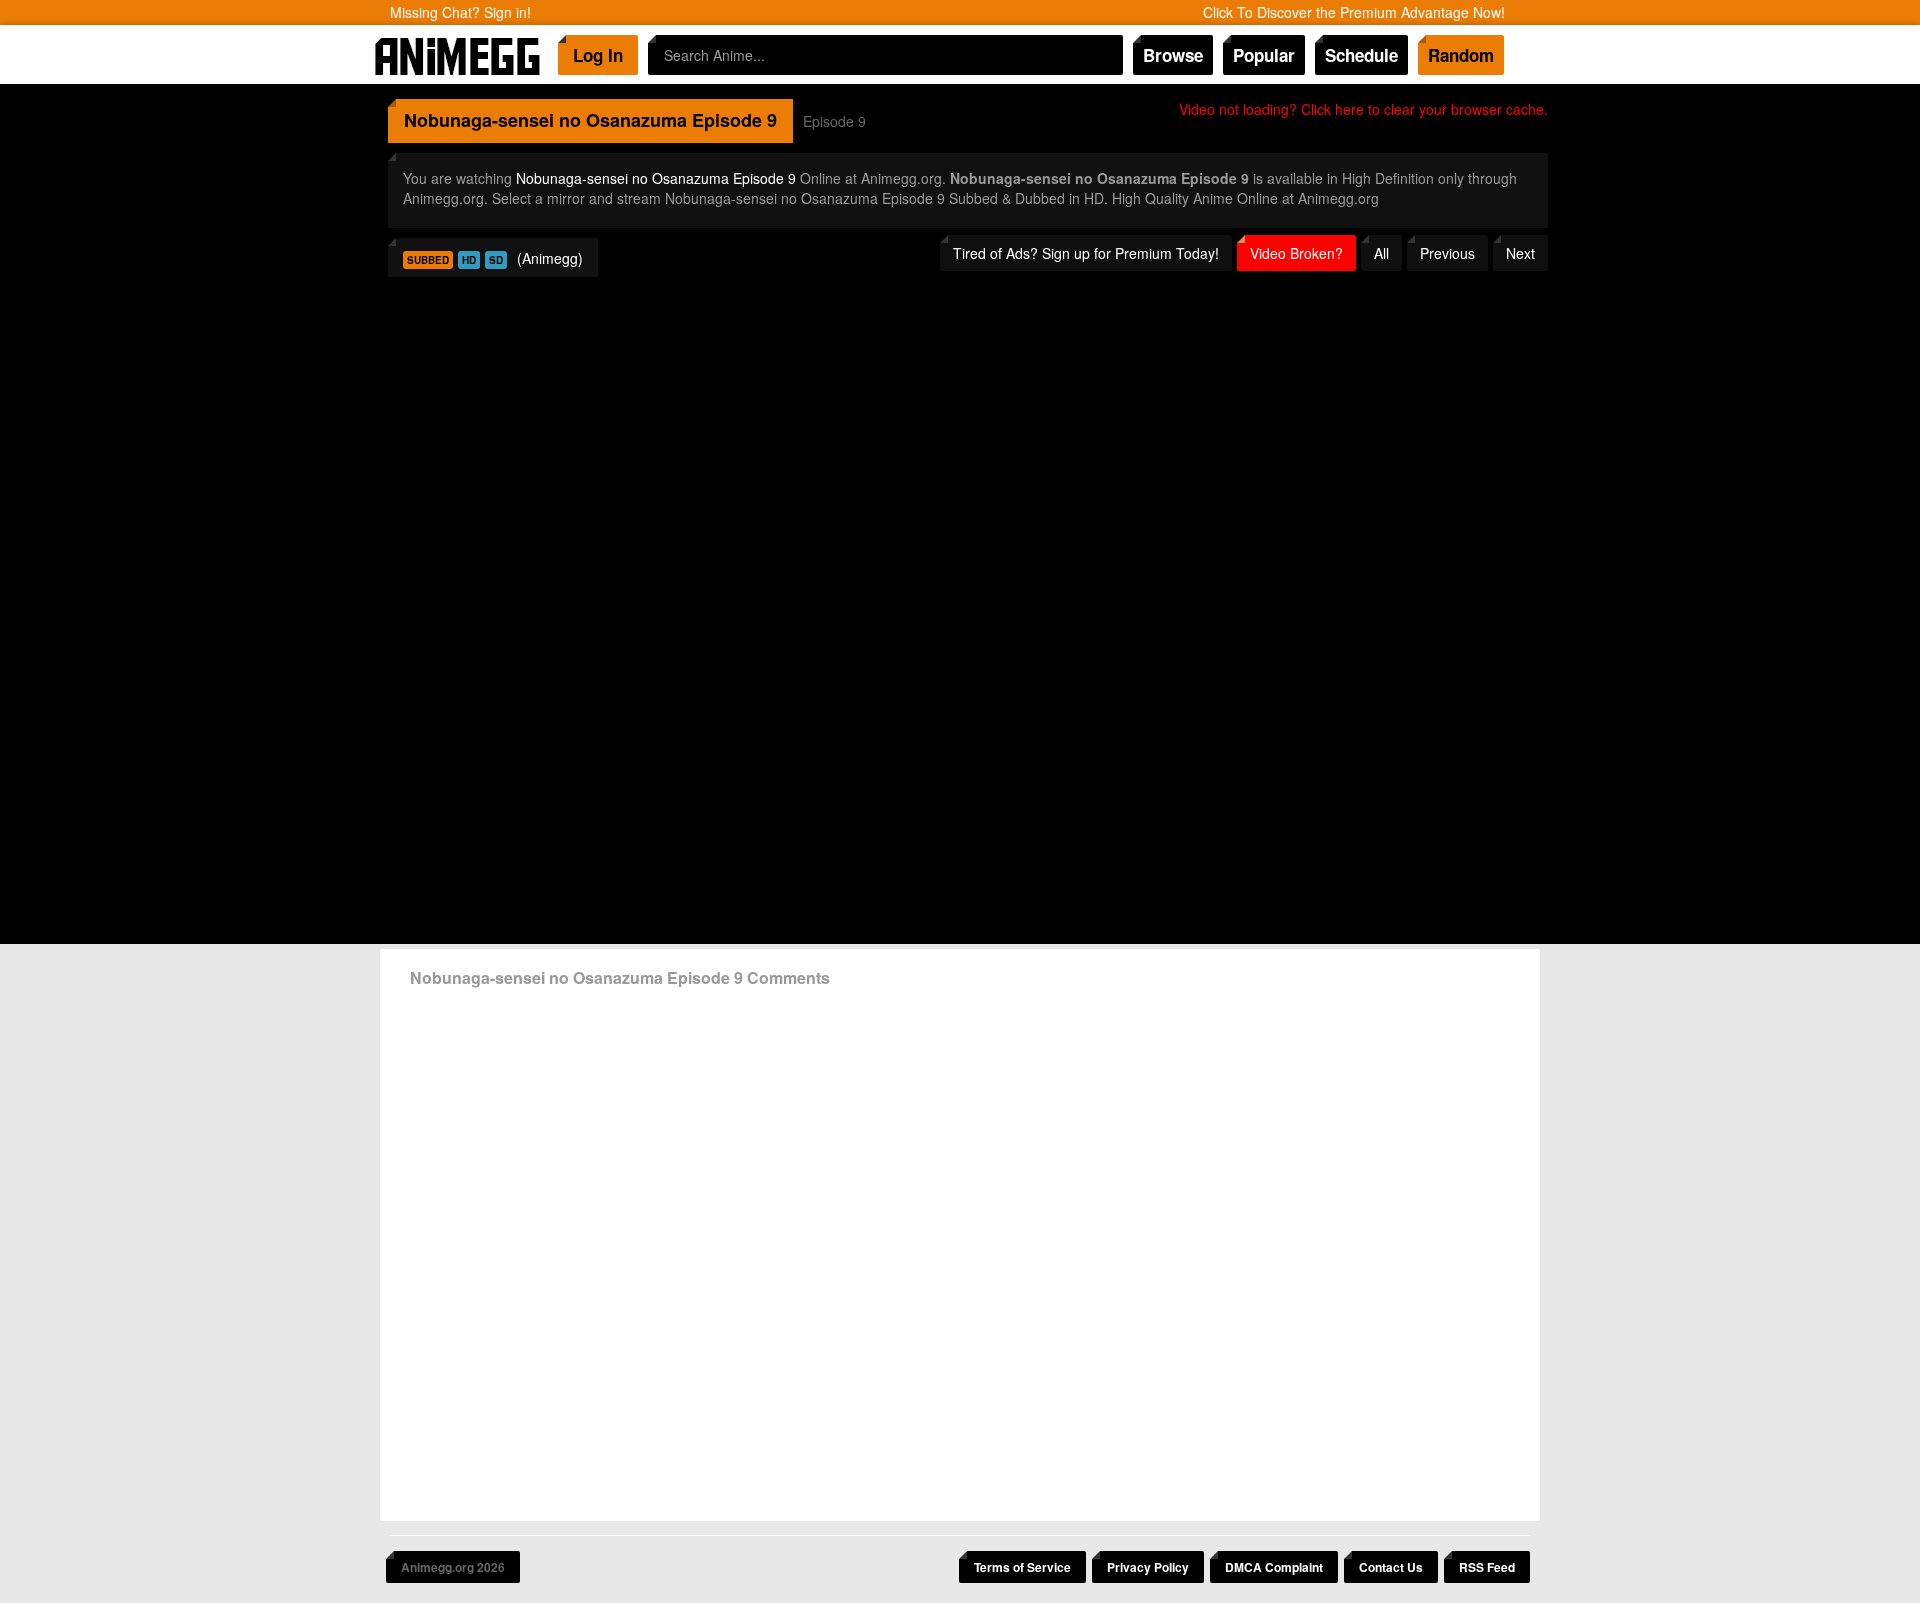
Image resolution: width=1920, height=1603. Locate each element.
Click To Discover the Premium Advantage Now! (1354, 12)
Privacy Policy (1148, 1567)
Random (1461, 55)
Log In (598, 55)
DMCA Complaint (1274, 1567)
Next (1520, 253)
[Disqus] (960, 1247)
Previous (1447, 253)
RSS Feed (1487, 1567)
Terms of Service (1022, 1567)
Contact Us (1391, 1567)
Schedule (1361, 55)
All (1381, 253)
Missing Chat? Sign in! (460, 12)
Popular (1264, 55)
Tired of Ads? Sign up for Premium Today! (1086, 253)
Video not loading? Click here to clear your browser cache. (1363, 109)
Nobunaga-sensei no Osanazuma (545, 120)
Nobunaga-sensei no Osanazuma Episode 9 (656, 178)
